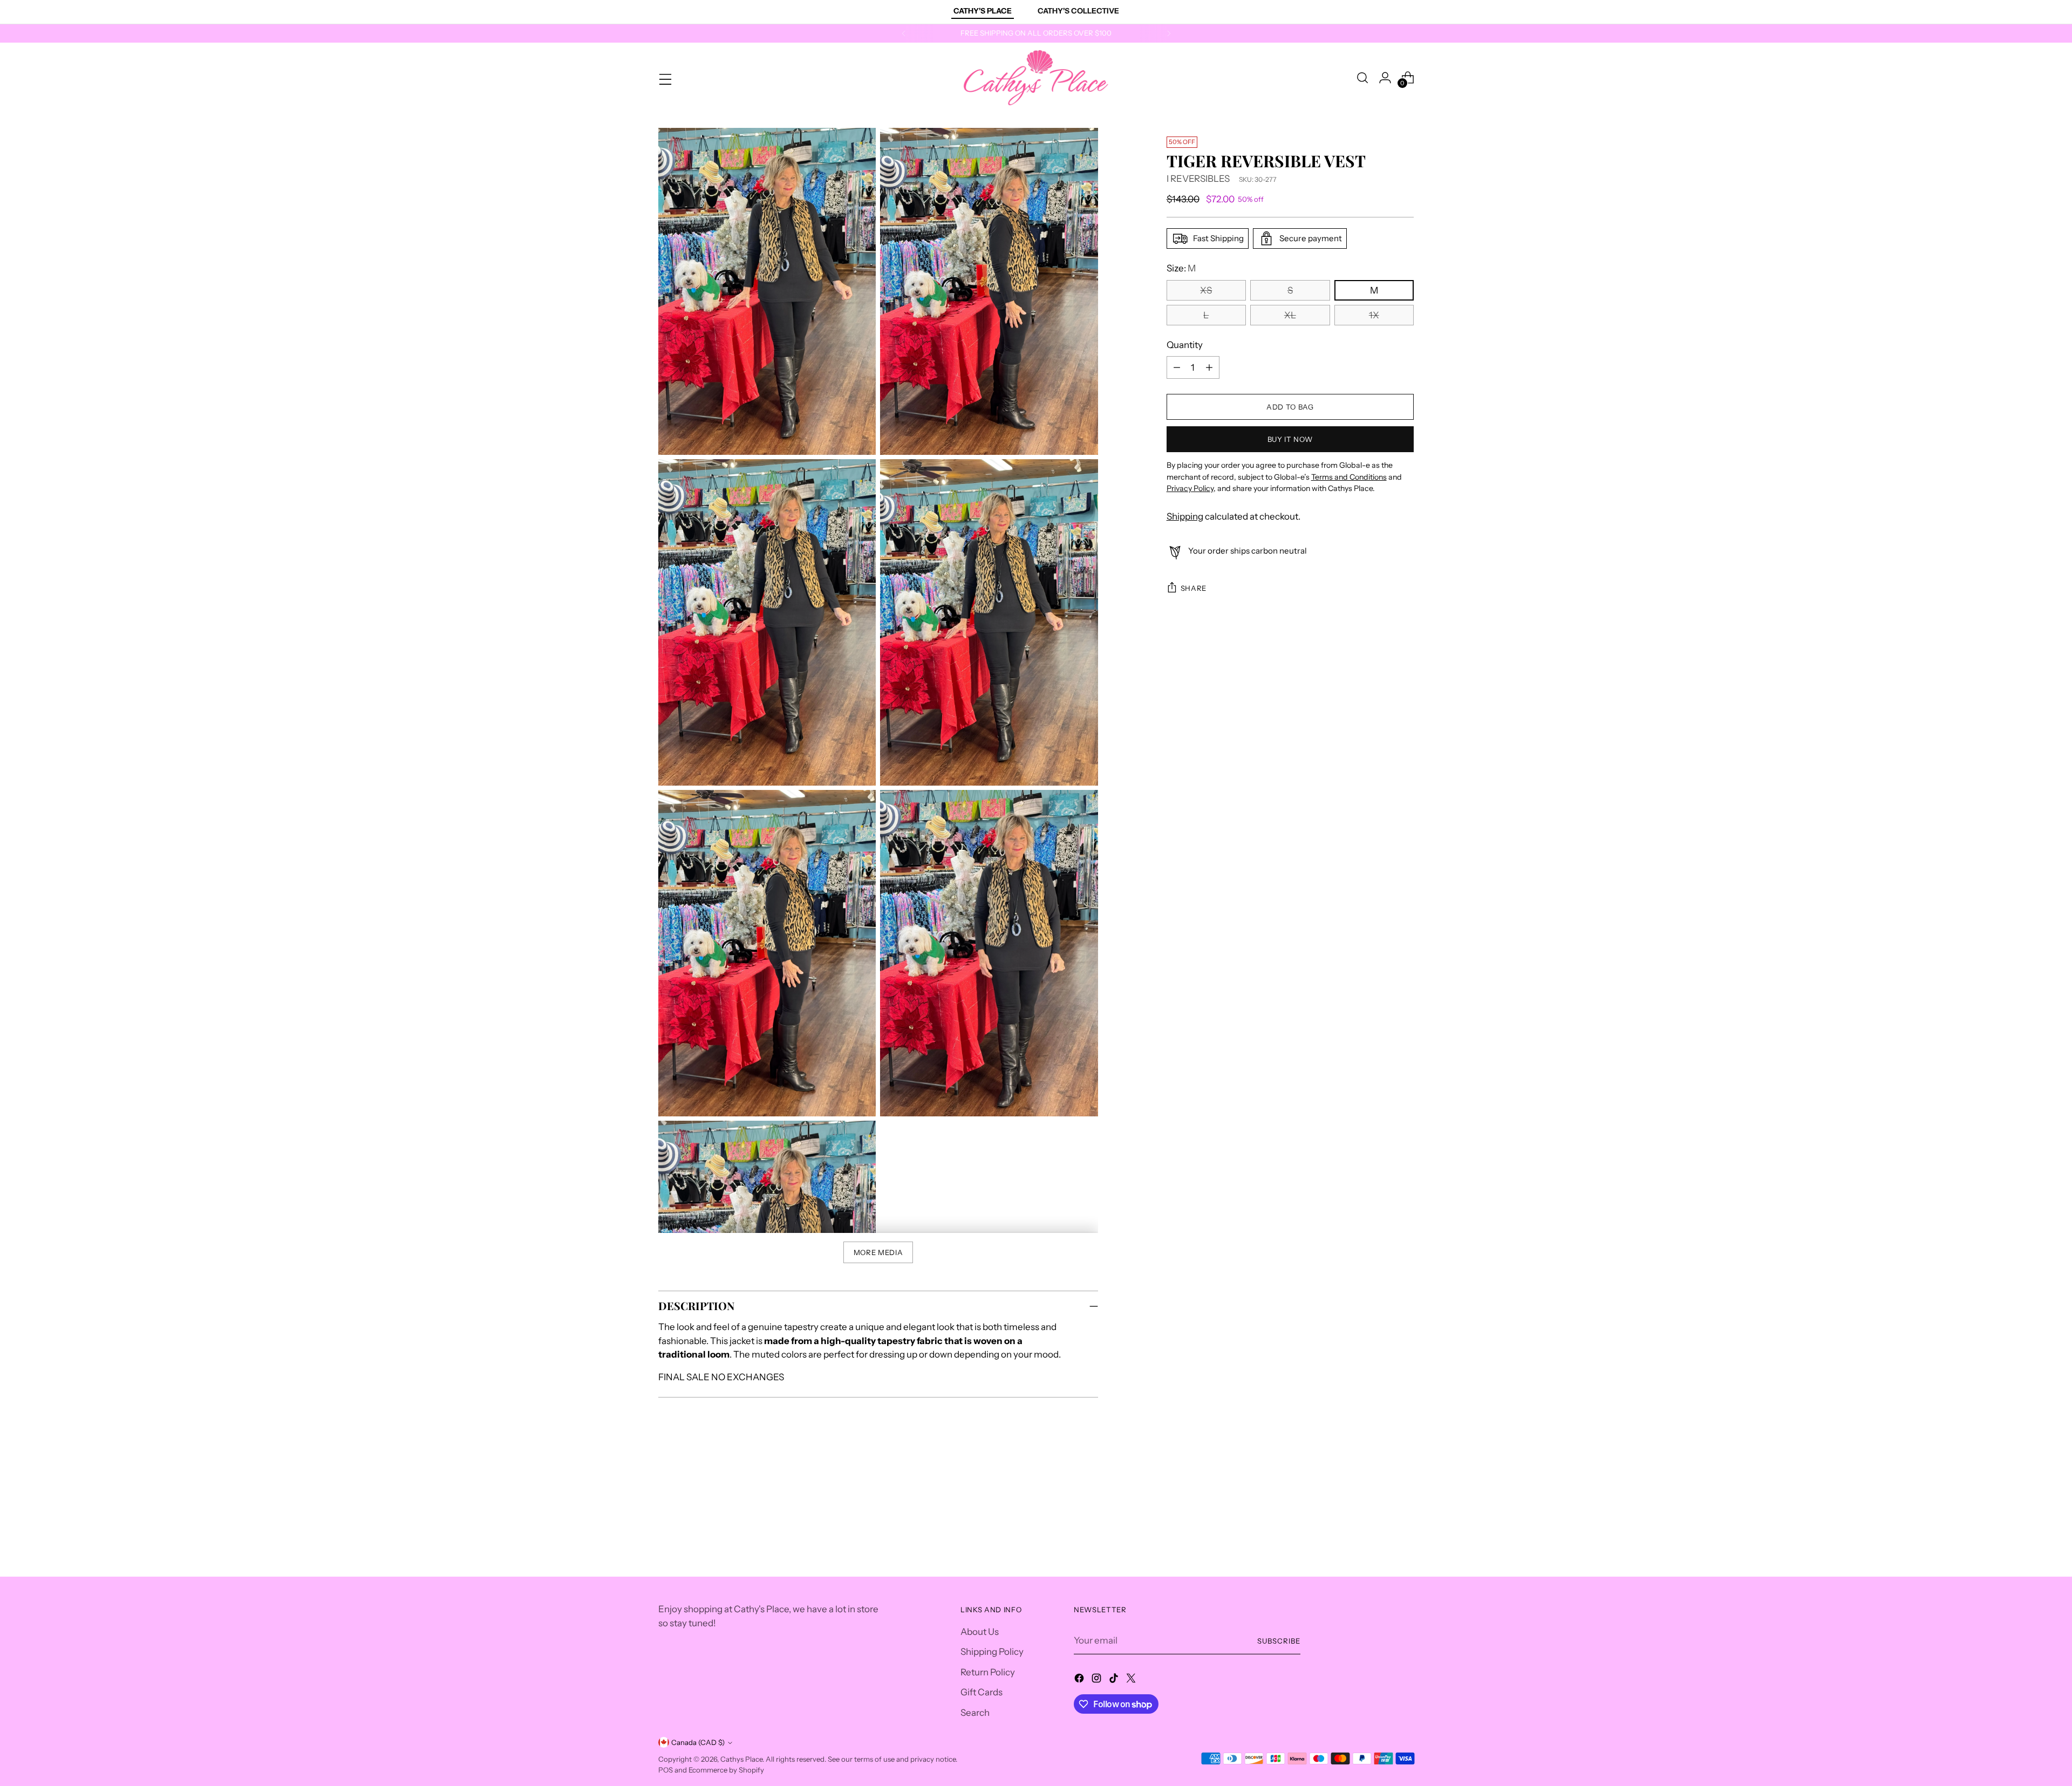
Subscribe (1279, 1641)
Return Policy (988, 1672)
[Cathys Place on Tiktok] (1115, 1680)
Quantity (1185, 345)
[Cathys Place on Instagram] (1098, 1680)
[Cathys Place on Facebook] (1080, 1680)
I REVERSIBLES (1198, 179)
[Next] (1169, 33)
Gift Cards (982, 1692)
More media (878, 1252)
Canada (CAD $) (698, 1742)
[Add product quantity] (1209, 367)
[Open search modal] (1362, 78)
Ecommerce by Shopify (726, 1770)
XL (1290, 315)
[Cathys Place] (1036, 78)
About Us (980, 1632)
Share (1194, 588)
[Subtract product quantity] (1177, 367)
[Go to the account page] (1385, 78)
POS (666, 1770)
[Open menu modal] (664, 78)
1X (1374, 315)
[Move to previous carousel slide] (1380, 1491)
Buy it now (1290, 439)
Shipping (1185, 516)
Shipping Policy (992, 1652)
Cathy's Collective (1078, 11)
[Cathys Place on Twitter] (1132, 1680)
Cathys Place (741, 1759)
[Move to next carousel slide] (1405, 1491)
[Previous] (904, 33)
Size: (1181, 268)
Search (975, 1713)
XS (1206, 290)
